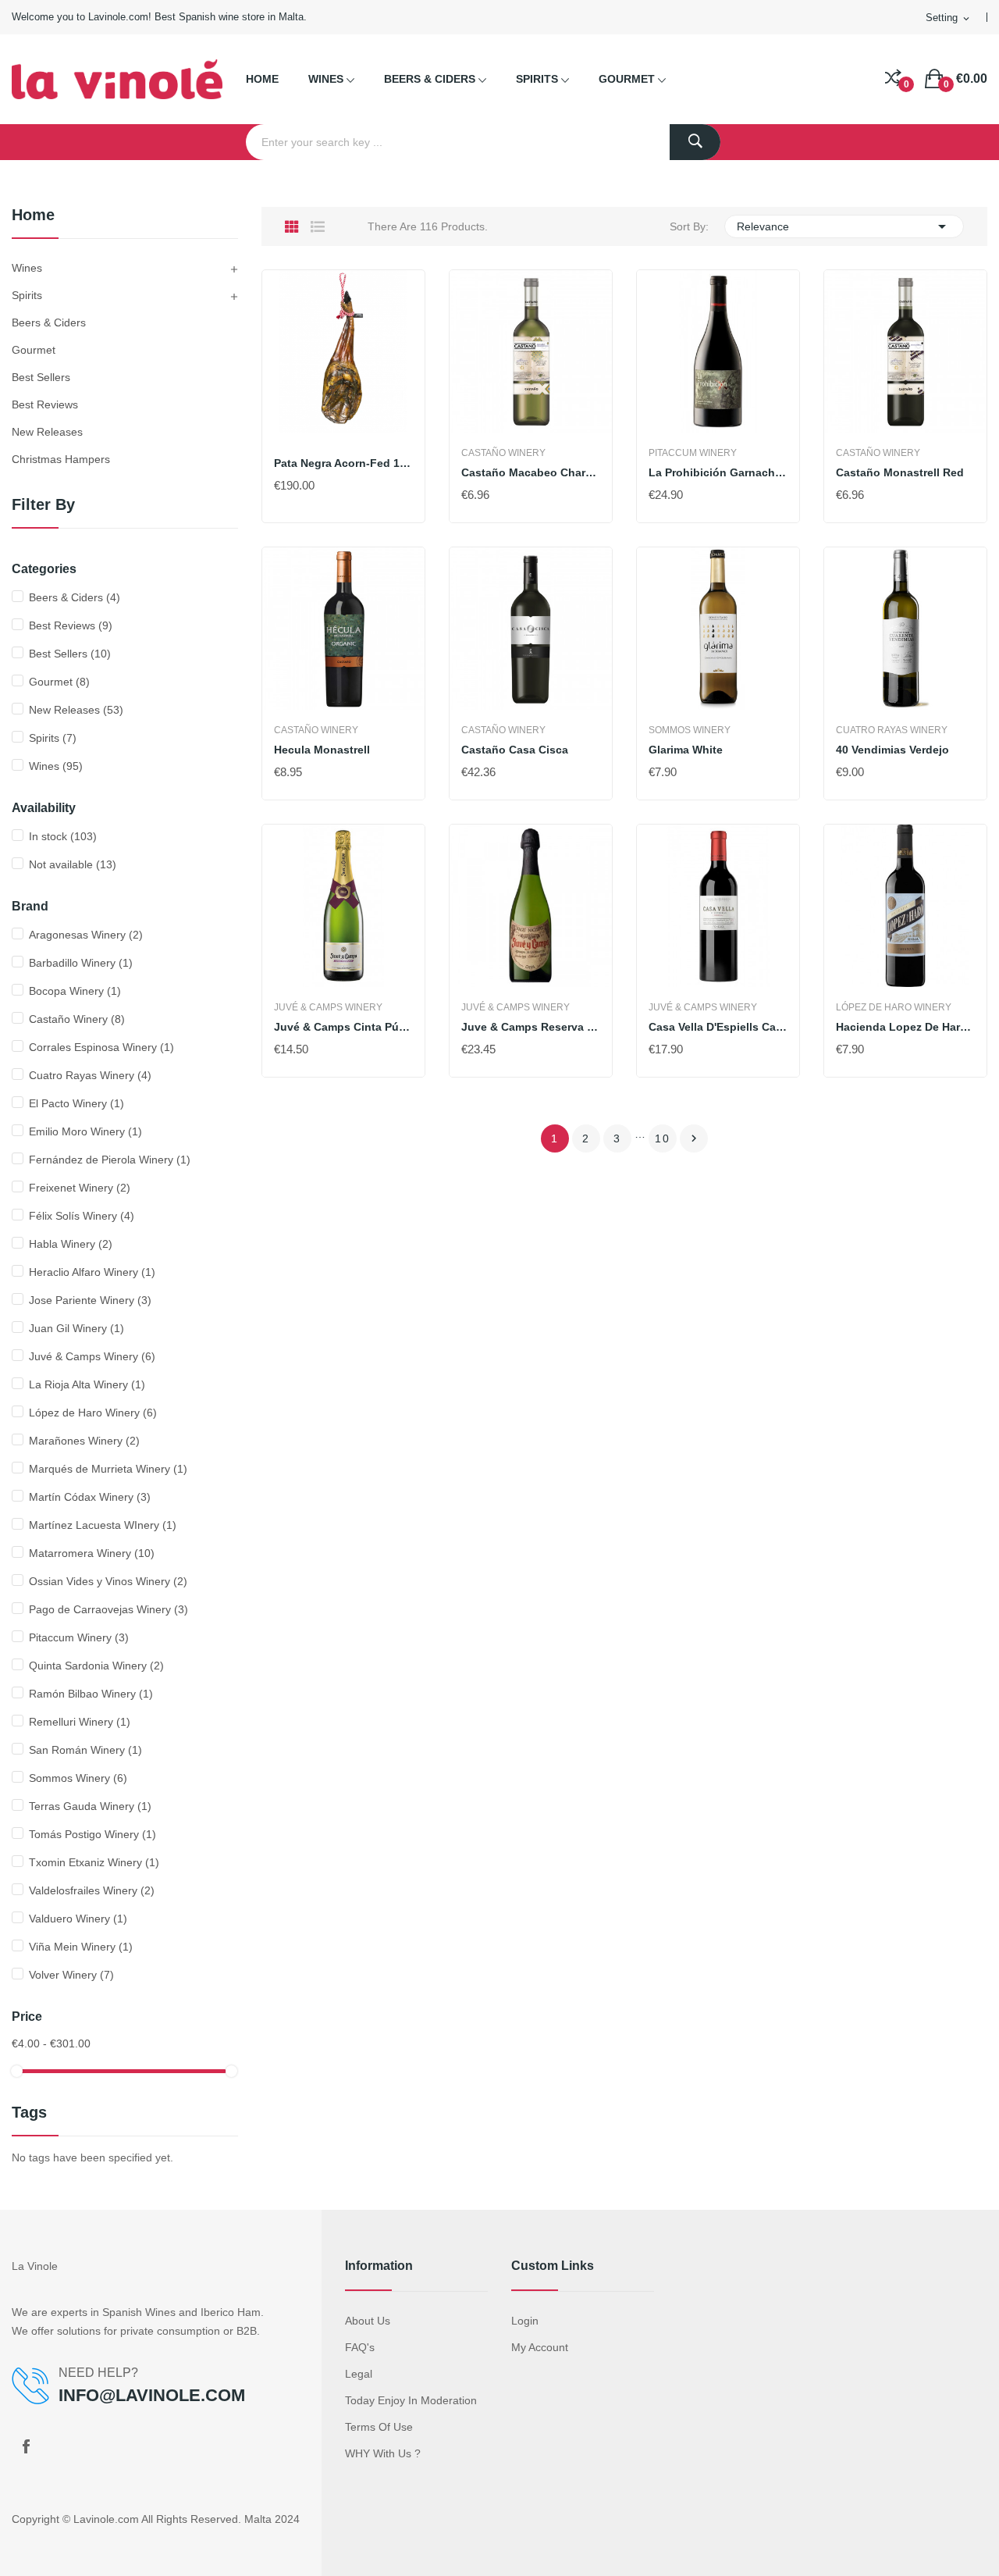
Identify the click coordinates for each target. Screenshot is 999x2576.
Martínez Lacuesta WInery (103, 1525)
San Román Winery (85, 1750)
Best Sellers (41, 377)
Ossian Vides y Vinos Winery (108, 1581)
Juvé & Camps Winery (92, 1356)
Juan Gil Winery (76, 1328)
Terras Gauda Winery (90, 1806)
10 (663, 1138)
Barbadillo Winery (81, 963)
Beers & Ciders (49, 322)
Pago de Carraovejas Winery (108, 1609)
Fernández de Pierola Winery (110, 1160)
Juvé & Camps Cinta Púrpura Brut (343, 1027)
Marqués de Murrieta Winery (108, 1469)
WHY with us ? (383, 2453)
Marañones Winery (84, 1441)
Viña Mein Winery (81, 1947)
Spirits (27, 295)
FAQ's (360, 2347)
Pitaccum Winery (79, 1637)
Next (694, 1138)
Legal (359, 2374)
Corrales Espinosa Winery (101, 1047)
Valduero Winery (78, 1919)
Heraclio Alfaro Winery (92, 1272)
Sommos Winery (78, 1778)
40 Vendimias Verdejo (892, 750)
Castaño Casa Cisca (515, 750)
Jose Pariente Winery (90, 1300)
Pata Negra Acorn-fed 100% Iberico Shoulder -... (343, 463)
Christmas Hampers (61, 459)
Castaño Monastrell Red (900, 472)
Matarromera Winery (92, 1553)
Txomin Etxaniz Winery (94, 1862)
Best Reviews (45, 404)
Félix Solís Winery (82, 1216)
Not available (73, 864)
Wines (27, 268)
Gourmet (34, 350)
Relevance (844, 226)
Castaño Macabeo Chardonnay (531, 472)
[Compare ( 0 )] (893, 79)
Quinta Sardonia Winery (96, 1666)
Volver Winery (71, 1975)
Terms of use (379, 2427)
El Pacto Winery (76, 1103)
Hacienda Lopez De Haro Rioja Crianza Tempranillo (905, 1027)
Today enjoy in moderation (411, 2400)
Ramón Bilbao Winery (91, 1694)
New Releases (47, 432)
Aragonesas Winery (86, 935)
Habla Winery (71, 1244)
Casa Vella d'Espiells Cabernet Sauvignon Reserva (718, 1027)
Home (33, 215)
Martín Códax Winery (90, 1497)
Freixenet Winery (80, 1188)
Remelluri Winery (80, 1722)
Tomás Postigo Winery (92, 1834)
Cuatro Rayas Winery (90, 1075)
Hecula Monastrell (322, 750)
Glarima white (686, 750)
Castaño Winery (77, 1019)
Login (525, 2321)
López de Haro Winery (93, 1413)
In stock (63, 836)
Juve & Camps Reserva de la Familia (531, 1027)
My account (540, 2347)
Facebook (26, 2446)
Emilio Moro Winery (85, 1131)
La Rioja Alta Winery (87, 1384)
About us (368, 2321)
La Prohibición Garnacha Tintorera (718, 472)
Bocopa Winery (75, 991)
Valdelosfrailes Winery (92, 1890)
